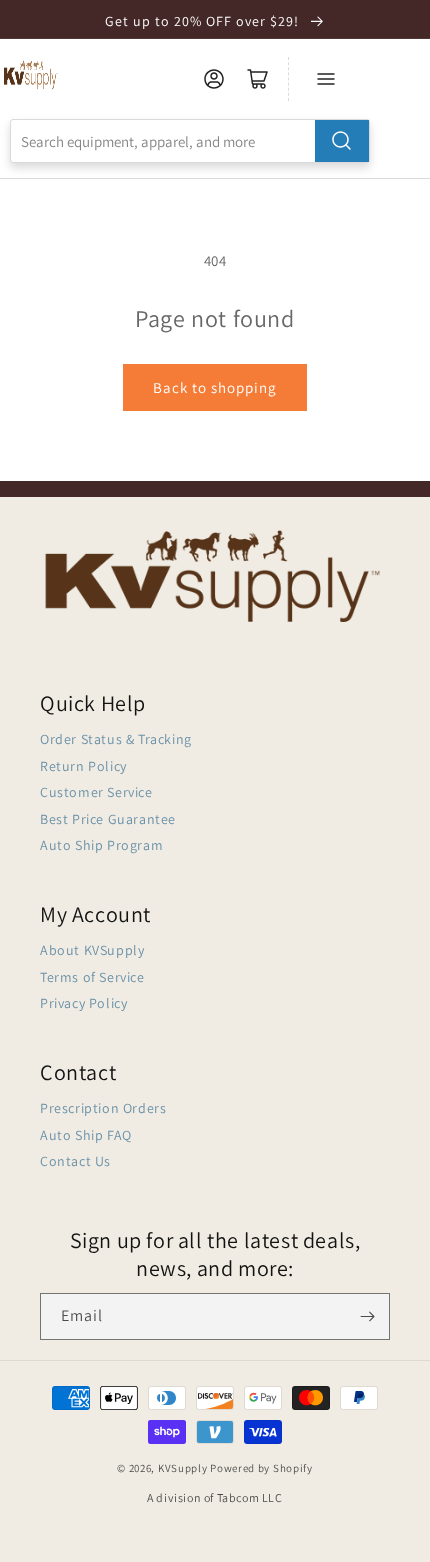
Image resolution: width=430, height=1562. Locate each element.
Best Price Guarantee (108, 819)
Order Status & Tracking (116, 739)
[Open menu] (326, 79)
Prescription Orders (103, 1108)
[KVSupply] (31, 74)
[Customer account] (214, 79)
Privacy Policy (83, 1003)
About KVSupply (92, 950)
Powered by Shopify (261, 1468)
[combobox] (190, 141)
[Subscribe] (367, 1316)
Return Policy (83, 766)
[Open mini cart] (258, 79)
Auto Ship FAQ (86, 1135)
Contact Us (75, 1161)
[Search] (342, 141)
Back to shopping (215, 387)
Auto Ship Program (101, 845)
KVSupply (183, 1468)
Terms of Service (92, 977)
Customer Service (96, 792)
